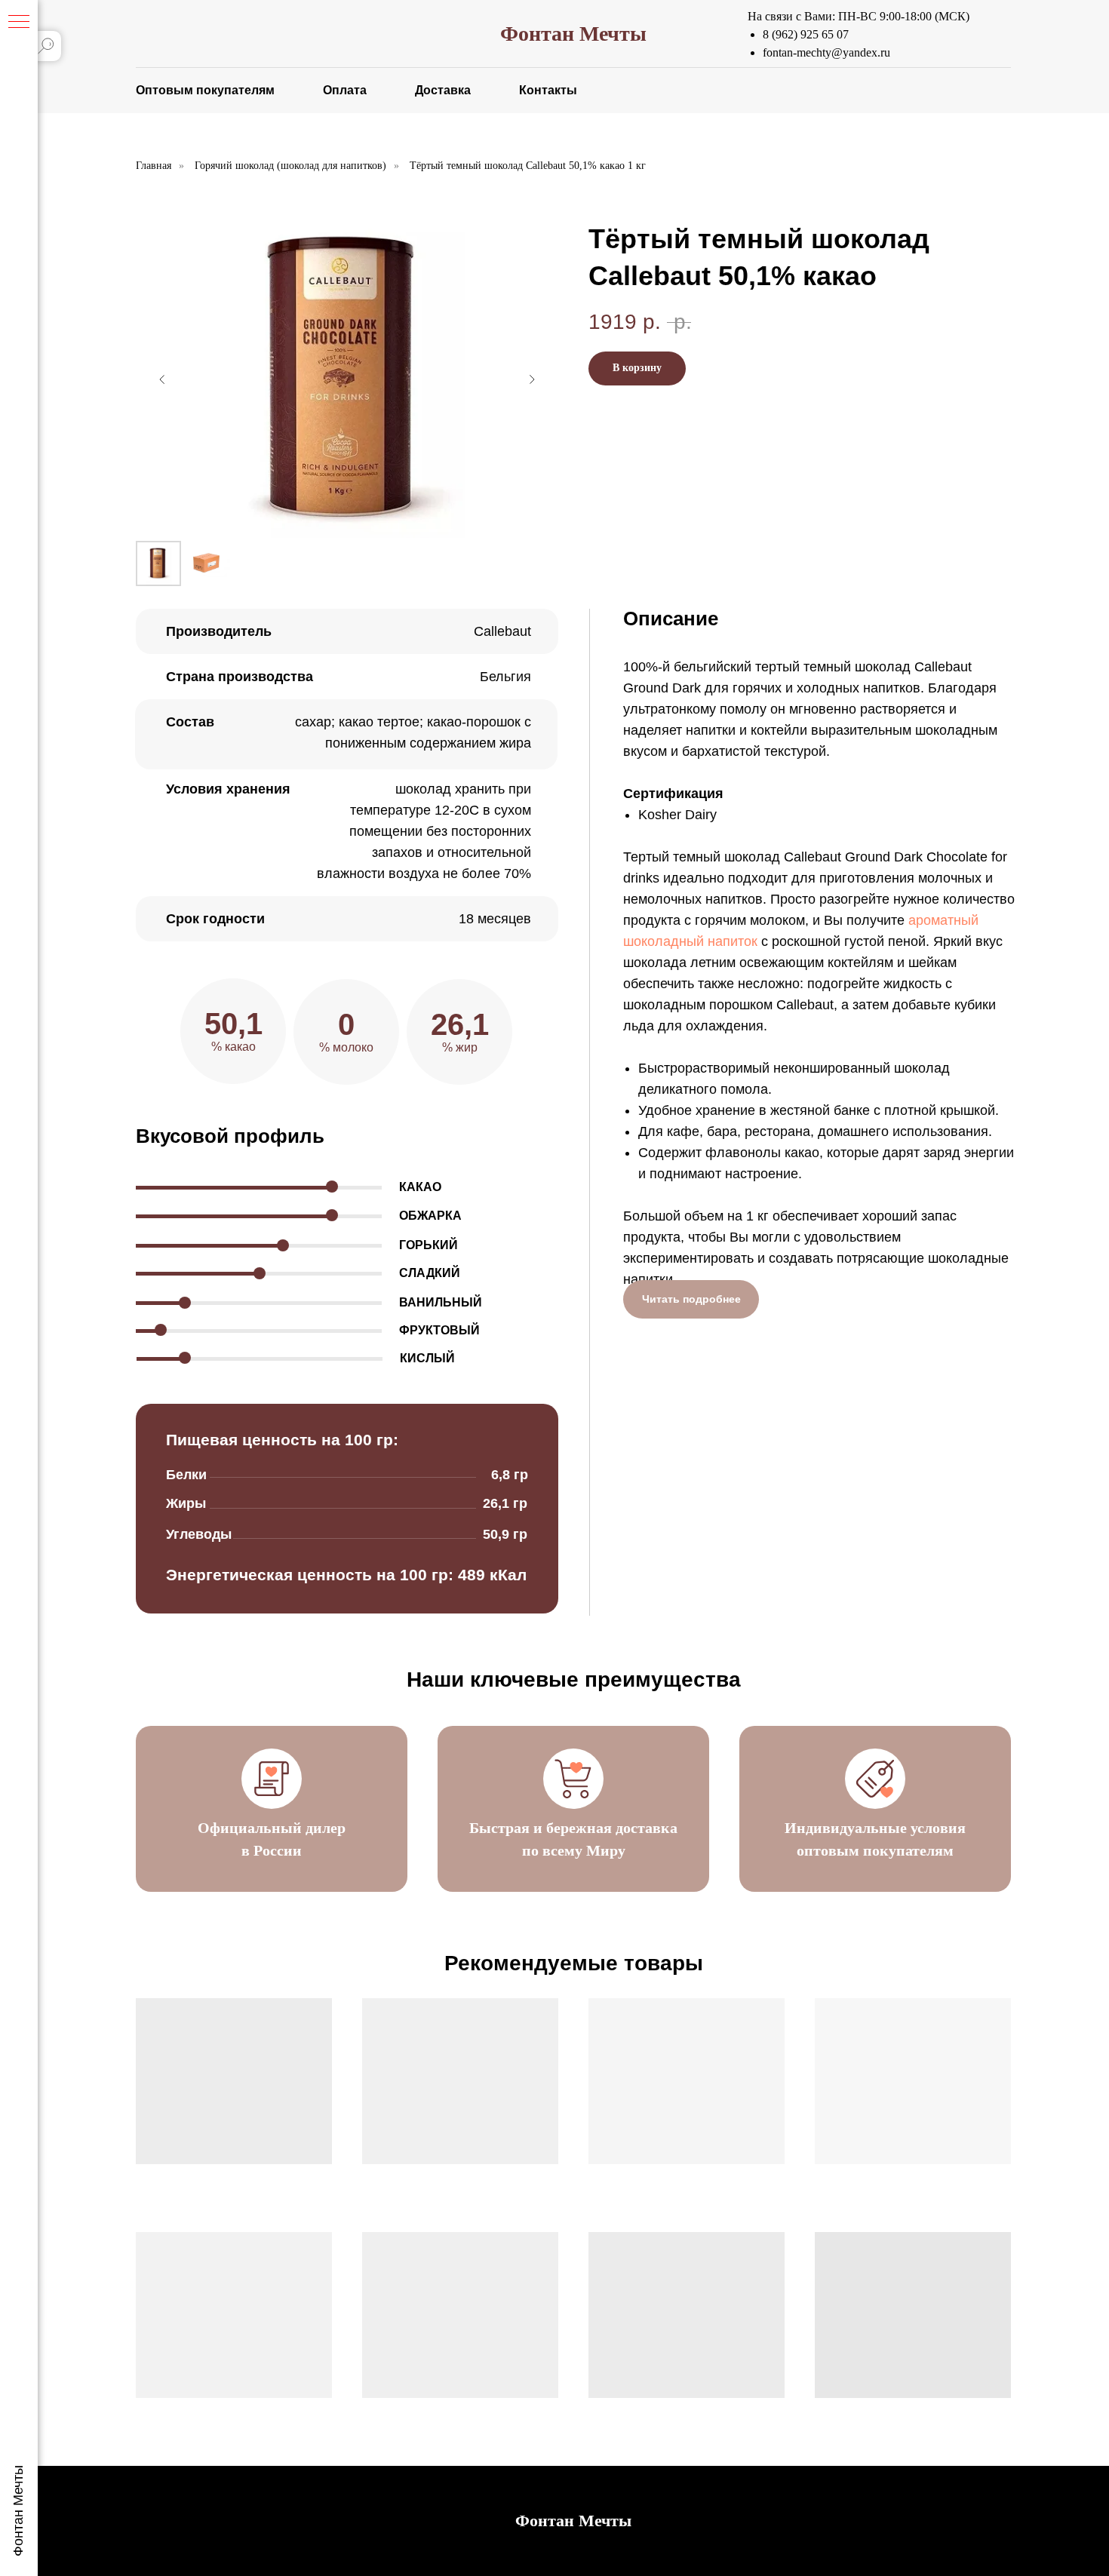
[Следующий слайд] (532, 379)
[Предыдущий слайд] (162, 379)
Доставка (443, 90)
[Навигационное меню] (19, 23)
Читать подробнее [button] (691, 1299)
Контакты (548, 90)
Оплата (345, 90)
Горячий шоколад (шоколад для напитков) (290, 166)
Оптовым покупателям (205, 90)
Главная (154, 166)
